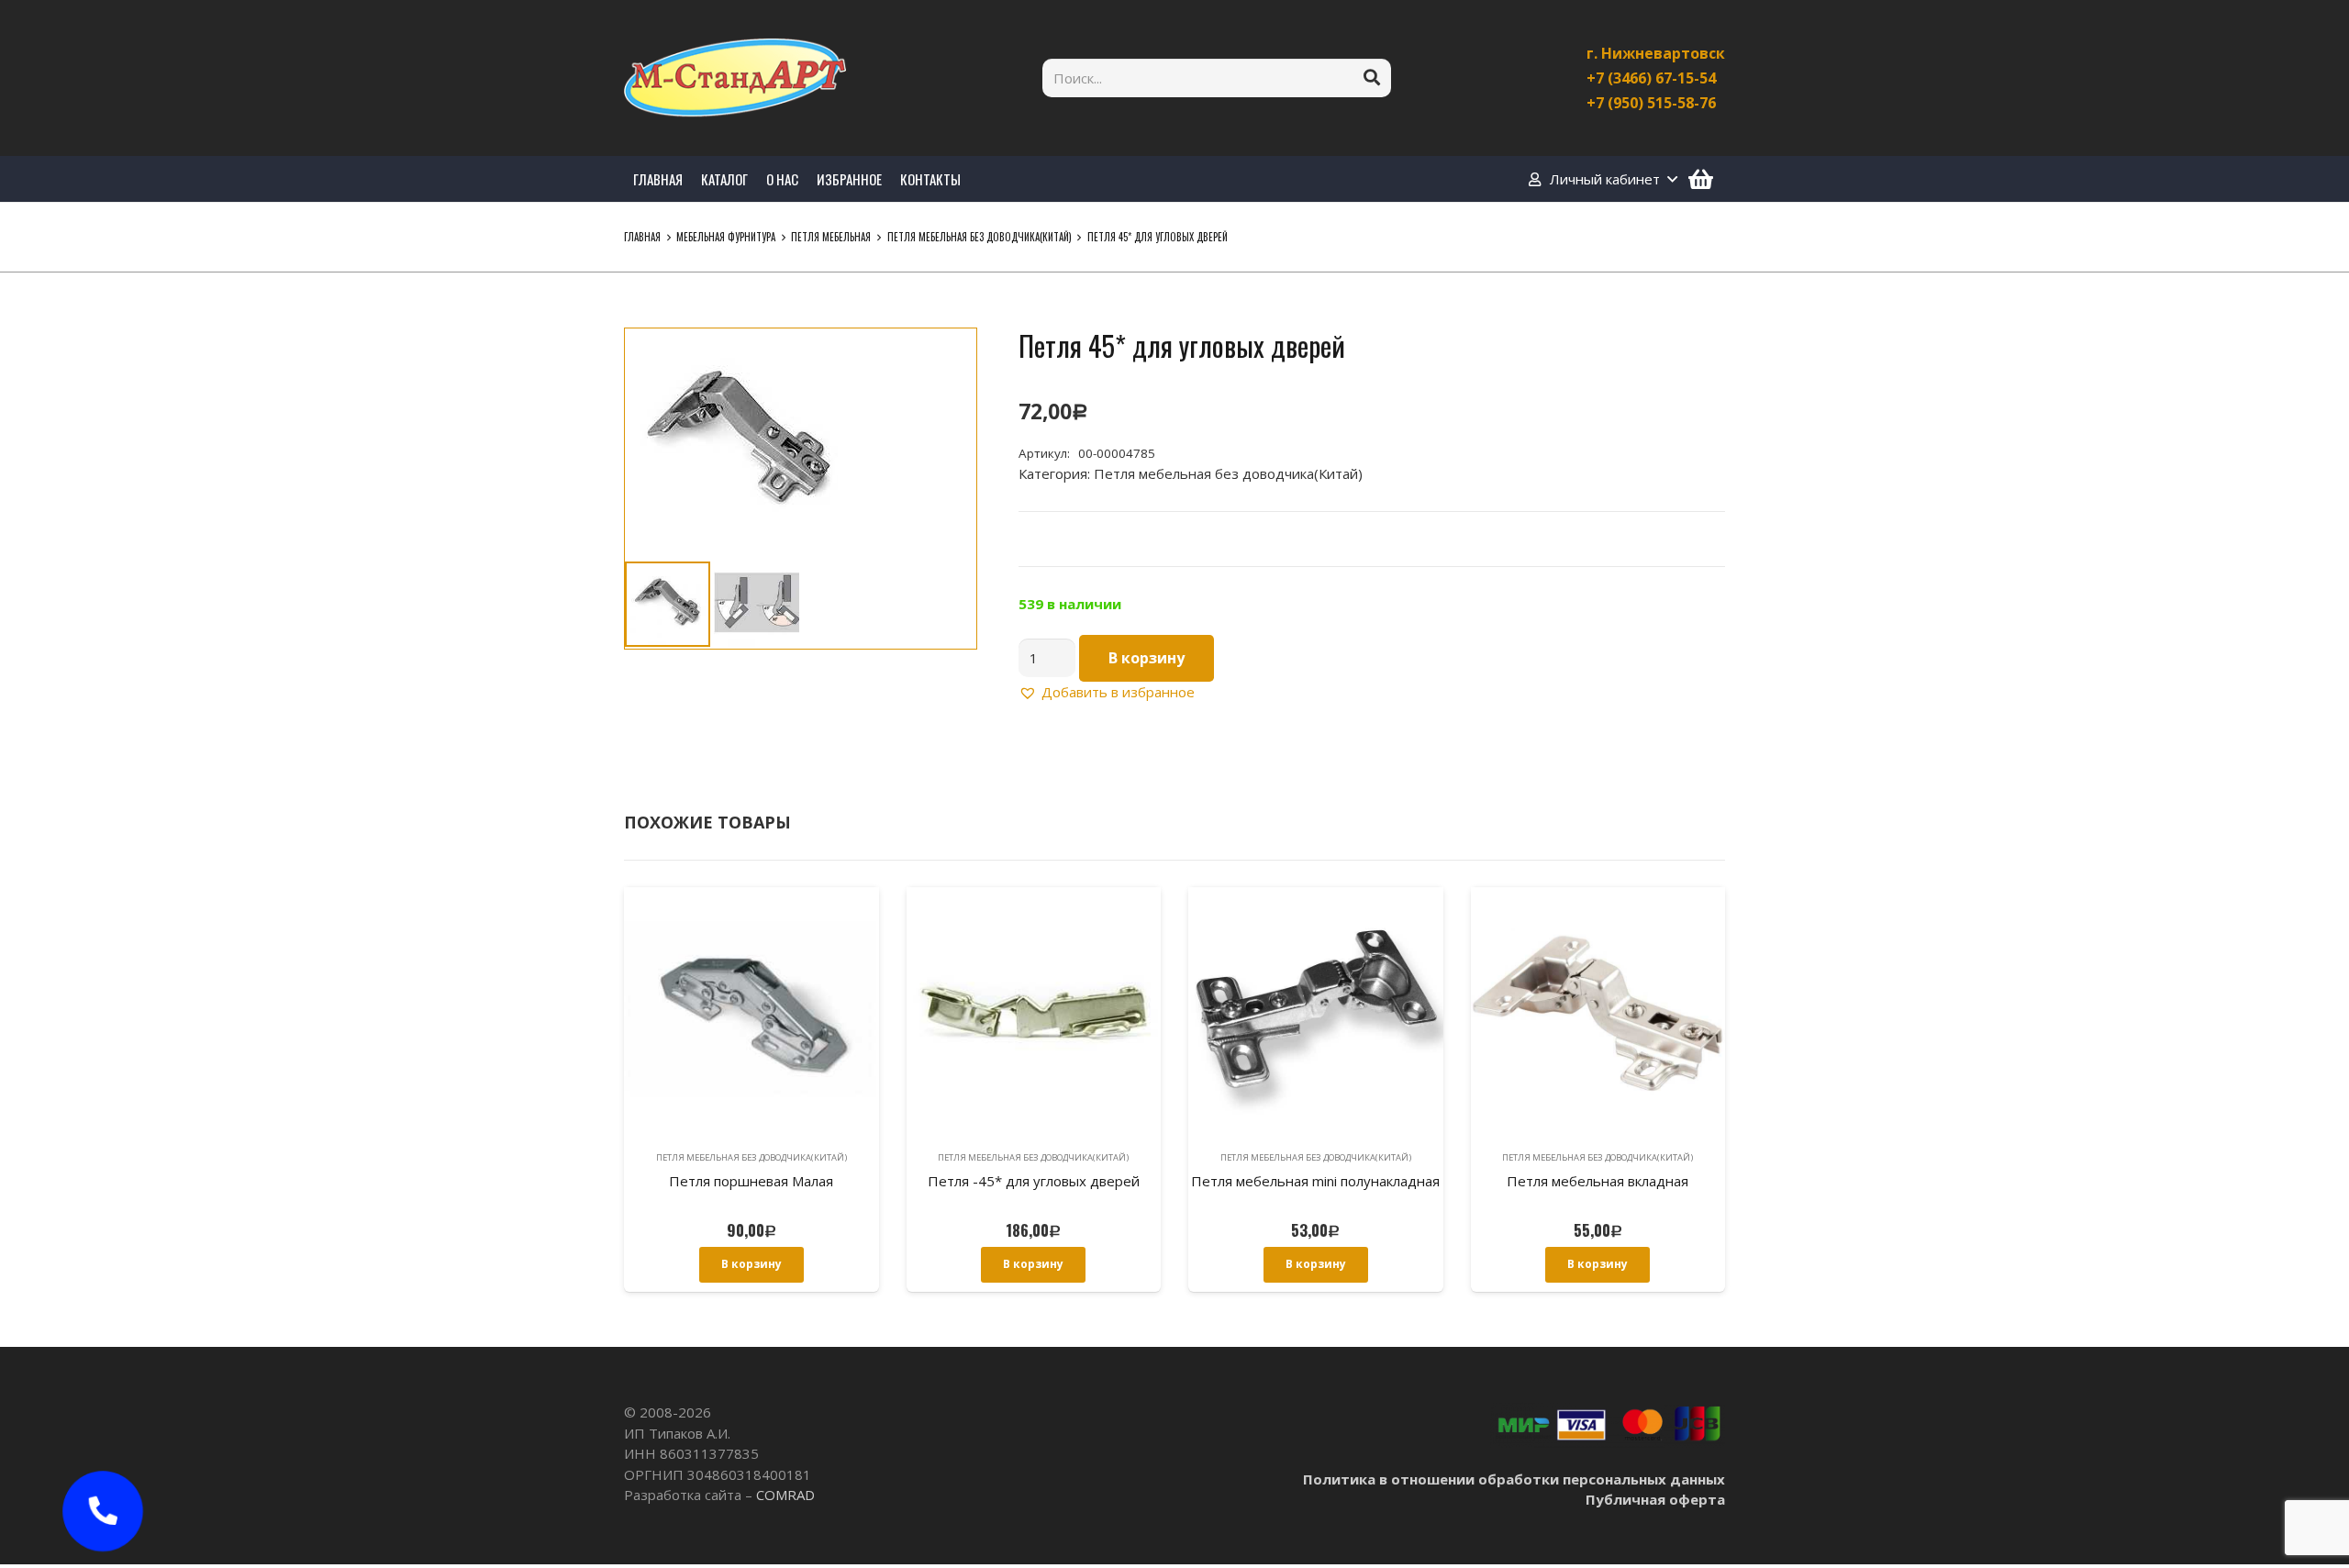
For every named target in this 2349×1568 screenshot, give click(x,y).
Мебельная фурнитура (726, 237)
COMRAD (785, 1495)
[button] (949, 356)
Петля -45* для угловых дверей (1034, 1181)
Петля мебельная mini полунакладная (1315, 1181)
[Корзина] (1701, 179)
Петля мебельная (831, 237)
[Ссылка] (735, 78)
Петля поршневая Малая (751, 1181)
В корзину (1147, 658)
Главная (642, 237)
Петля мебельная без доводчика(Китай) (980, 237)
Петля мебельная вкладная (1598, 1181)
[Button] (103, 1511)
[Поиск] (1372, 78)
